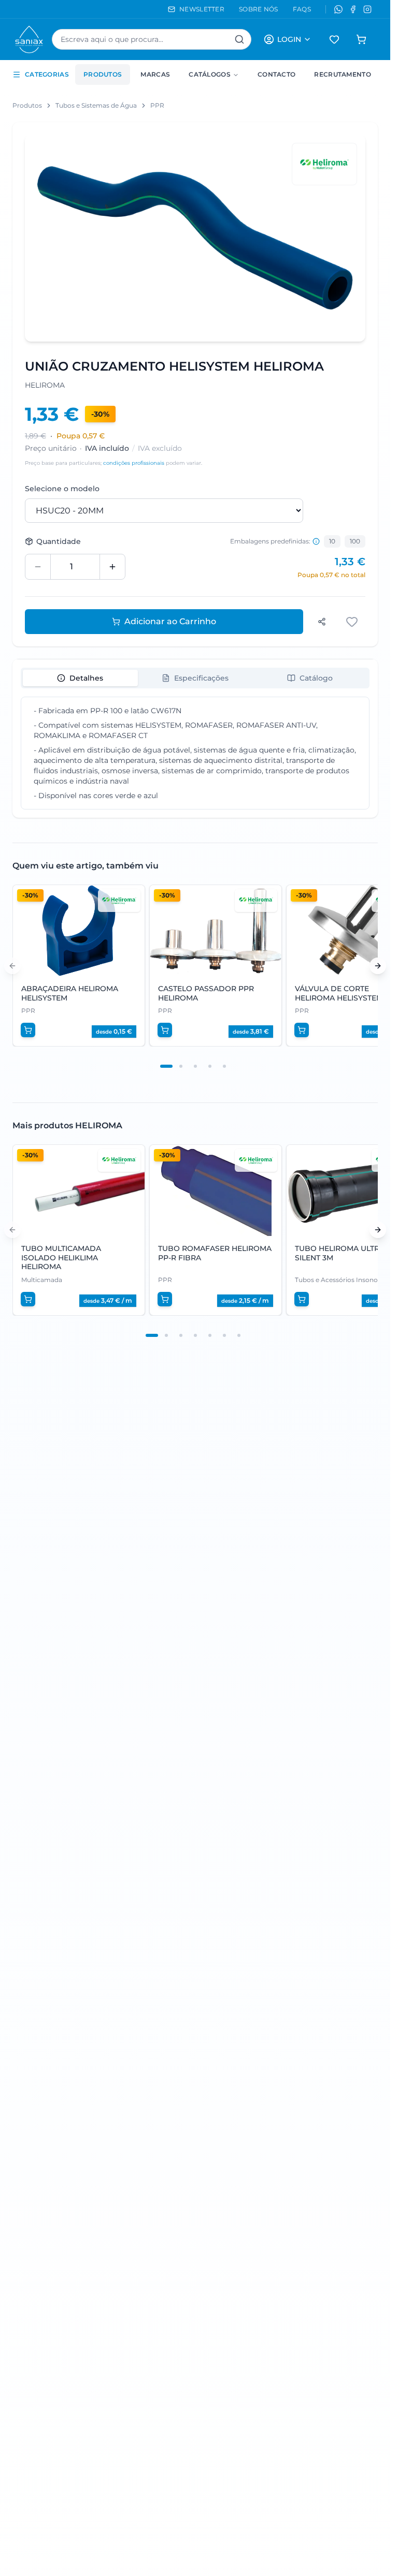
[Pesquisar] (239, 39)
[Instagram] (367, 9)
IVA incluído (107, 448)
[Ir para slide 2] (181, 1066)
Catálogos (210, 74)
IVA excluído (160, 448)
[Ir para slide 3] (195, 1066)
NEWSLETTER (202, 9)
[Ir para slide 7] (239, 1335)
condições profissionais (134, 463)
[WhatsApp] (338, 9)
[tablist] (195, 678)
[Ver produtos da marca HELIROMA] (324, 164)
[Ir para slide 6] (224, 1335)
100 (355, 541)
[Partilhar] (322, 622)
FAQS (302, 9)
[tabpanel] (195, 753)
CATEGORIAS (47, 74)
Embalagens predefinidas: (270, 541)
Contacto (276, 74)
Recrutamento (343, 74)
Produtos (103, 74)
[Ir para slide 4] (210, 1066)
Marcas (155, 74)
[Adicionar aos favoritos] (353, 622)
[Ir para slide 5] (224, 1066)
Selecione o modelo (62, 489)
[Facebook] (353, 9)
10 (332, 541)
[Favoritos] (334, 39)
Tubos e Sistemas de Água (96, 105)
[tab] (80, 678)
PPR (157, 105)
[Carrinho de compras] (361, 39)
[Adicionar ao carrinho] (28, 1030)
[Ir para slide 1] (166, 1066)
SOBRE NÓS (259, 9)
